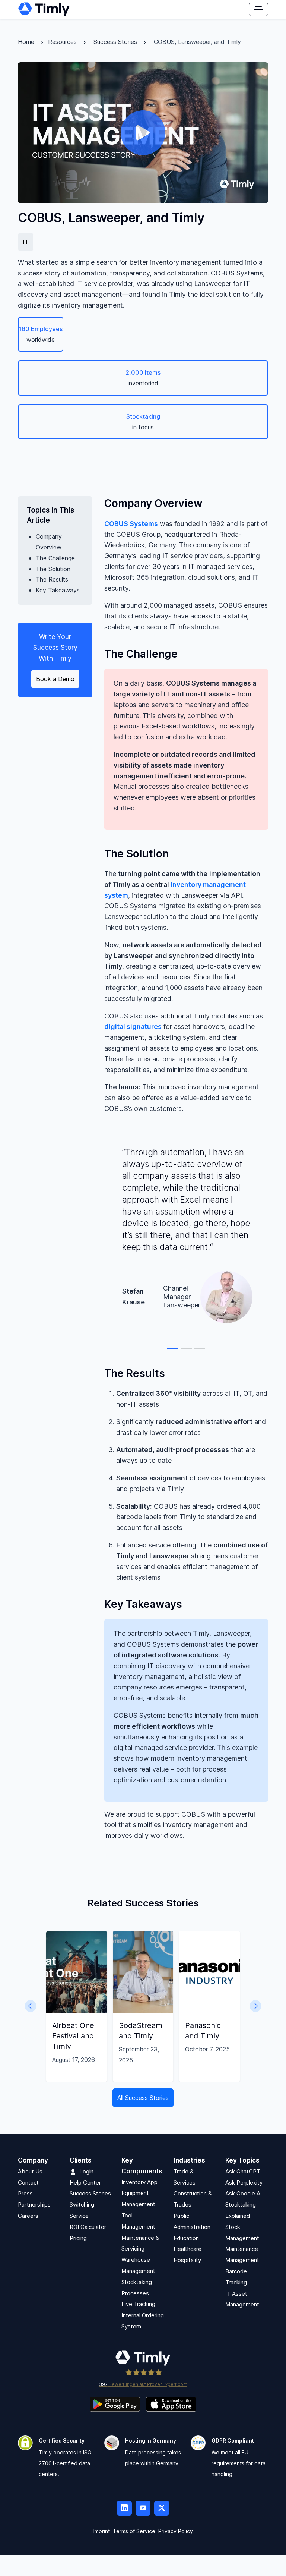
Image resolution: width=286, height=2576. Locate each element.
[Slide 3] (200, 1349)
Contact (28, 2183)
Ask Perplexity (244, 2183)
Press (25, 2194)
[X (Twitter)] (162, 2508)
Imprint (102, 2531)
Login (86, 2171)
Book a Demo (55, 679)
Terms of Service (134, 2531)
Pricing (78, 2238)
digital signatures (133, 1026)
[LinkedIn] (124, 2508)
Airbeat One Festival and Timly (73, 2036)
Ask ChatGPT (243, 2171)
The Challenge (55, 558)
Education (186, 2238)
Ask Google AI (244, 2194)
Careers (28, 2216)
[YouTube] (143, 2508)
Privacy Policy (176, 2531)
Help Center (85, 2183)
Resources (62, 42)
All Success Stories (143, 2098)
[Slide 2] (186, 1349)
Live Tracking (138, 2304)
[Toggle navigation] (258, 9)
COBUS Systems (131, 524)
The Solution (53, 569)
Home (26, 42)
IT (26, 242)
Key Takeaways (58, 590)
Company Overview (49, 542)
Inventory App (139, 2182)
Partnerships (34, 2205)
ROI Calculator (88, 2227)
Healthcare (188, 2249)
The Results (52, 579)
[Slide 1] (173, 1349)
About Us (30, 2171)
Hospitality (187, 2260)
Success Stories (115, 42)
